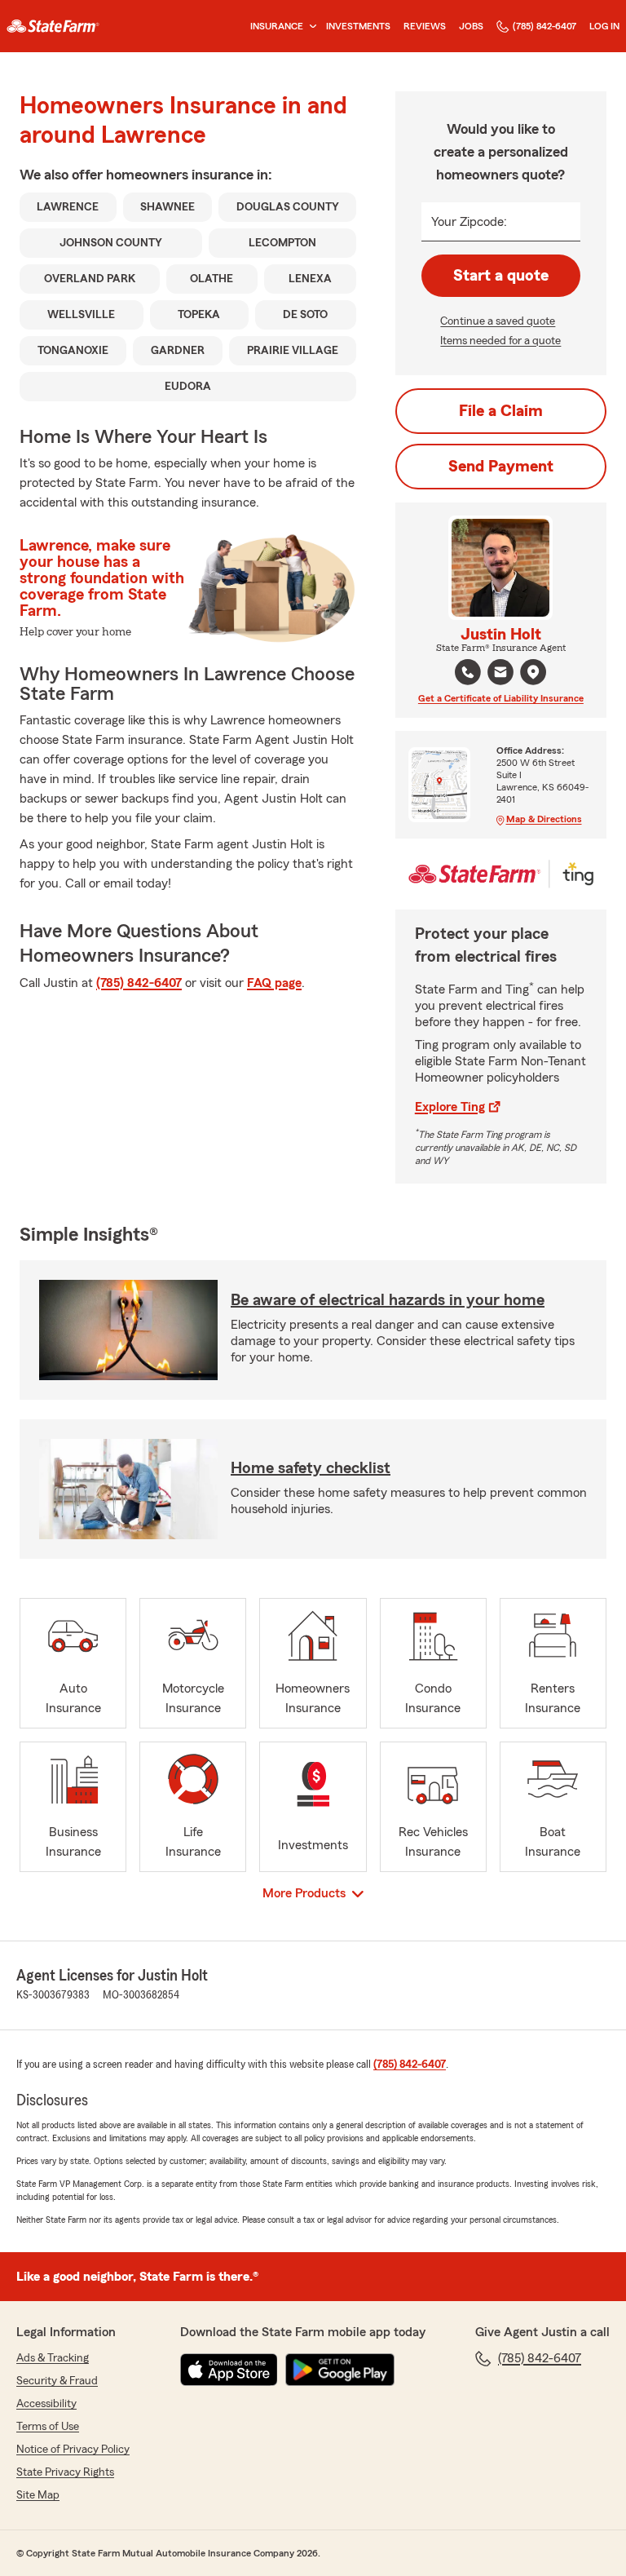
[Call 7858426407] (468, 672)
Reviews (425, 26)
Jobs (471, 26)
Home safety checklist (311, 1468)
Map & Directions (544, 819)
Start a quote (501, 276)
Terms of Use (48, 2427)
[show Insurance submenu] (310, 27)
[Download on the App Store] (229, 2370)
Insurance (277, 26)
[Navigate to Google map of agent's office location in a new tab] (533, 672)
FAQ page (274, 983)
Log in (604, 26)
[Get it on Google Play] (340, 2370)
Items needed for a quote (500, 341)
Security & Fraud (57, 2381)
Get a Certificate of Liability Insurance (501, 698)
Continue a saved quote (498, 321)
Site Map (38, 2495)
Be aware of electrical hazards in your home (388, 1300)
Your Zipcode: (469, 222)
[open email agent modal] (500, 674)
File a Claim (501, 411)
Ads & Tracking (53, 2358)
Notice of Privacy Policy (73, 2450)
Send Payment (501, 467)
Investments (358, 26)
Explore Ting (450, 1107)
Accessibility (46, 2404)
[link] (53, 26)
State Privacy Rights (65, 2472)
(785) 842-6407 (544, 26)
